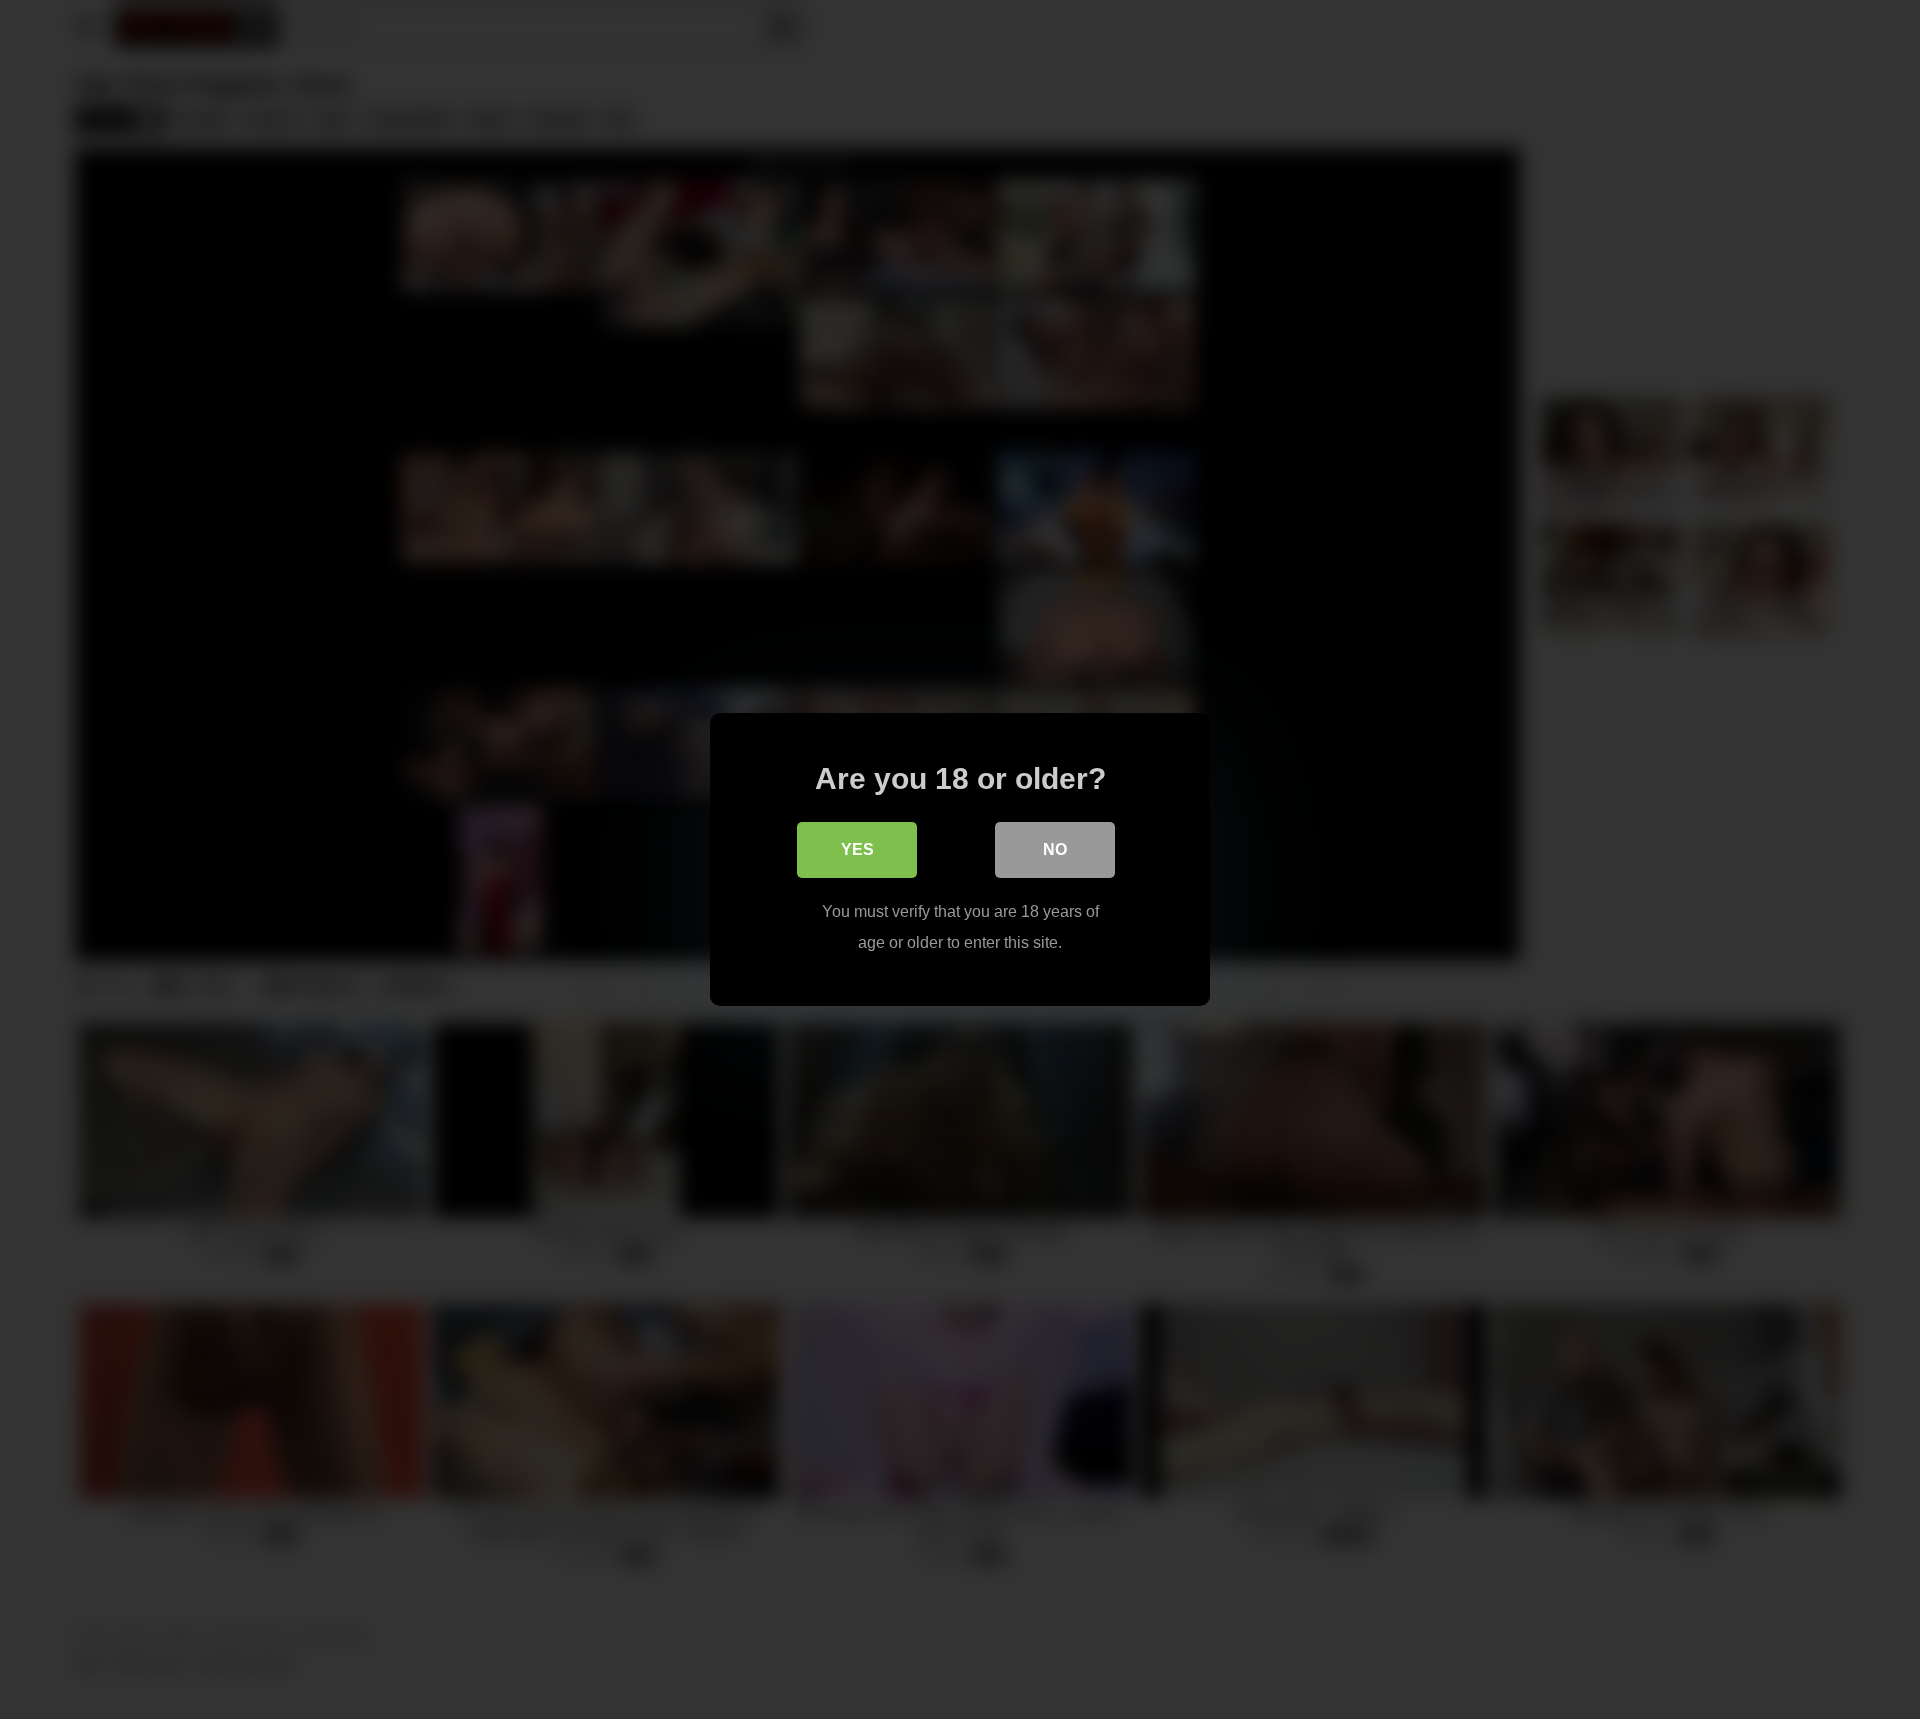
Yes (857, 849)
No (1055, 849)
